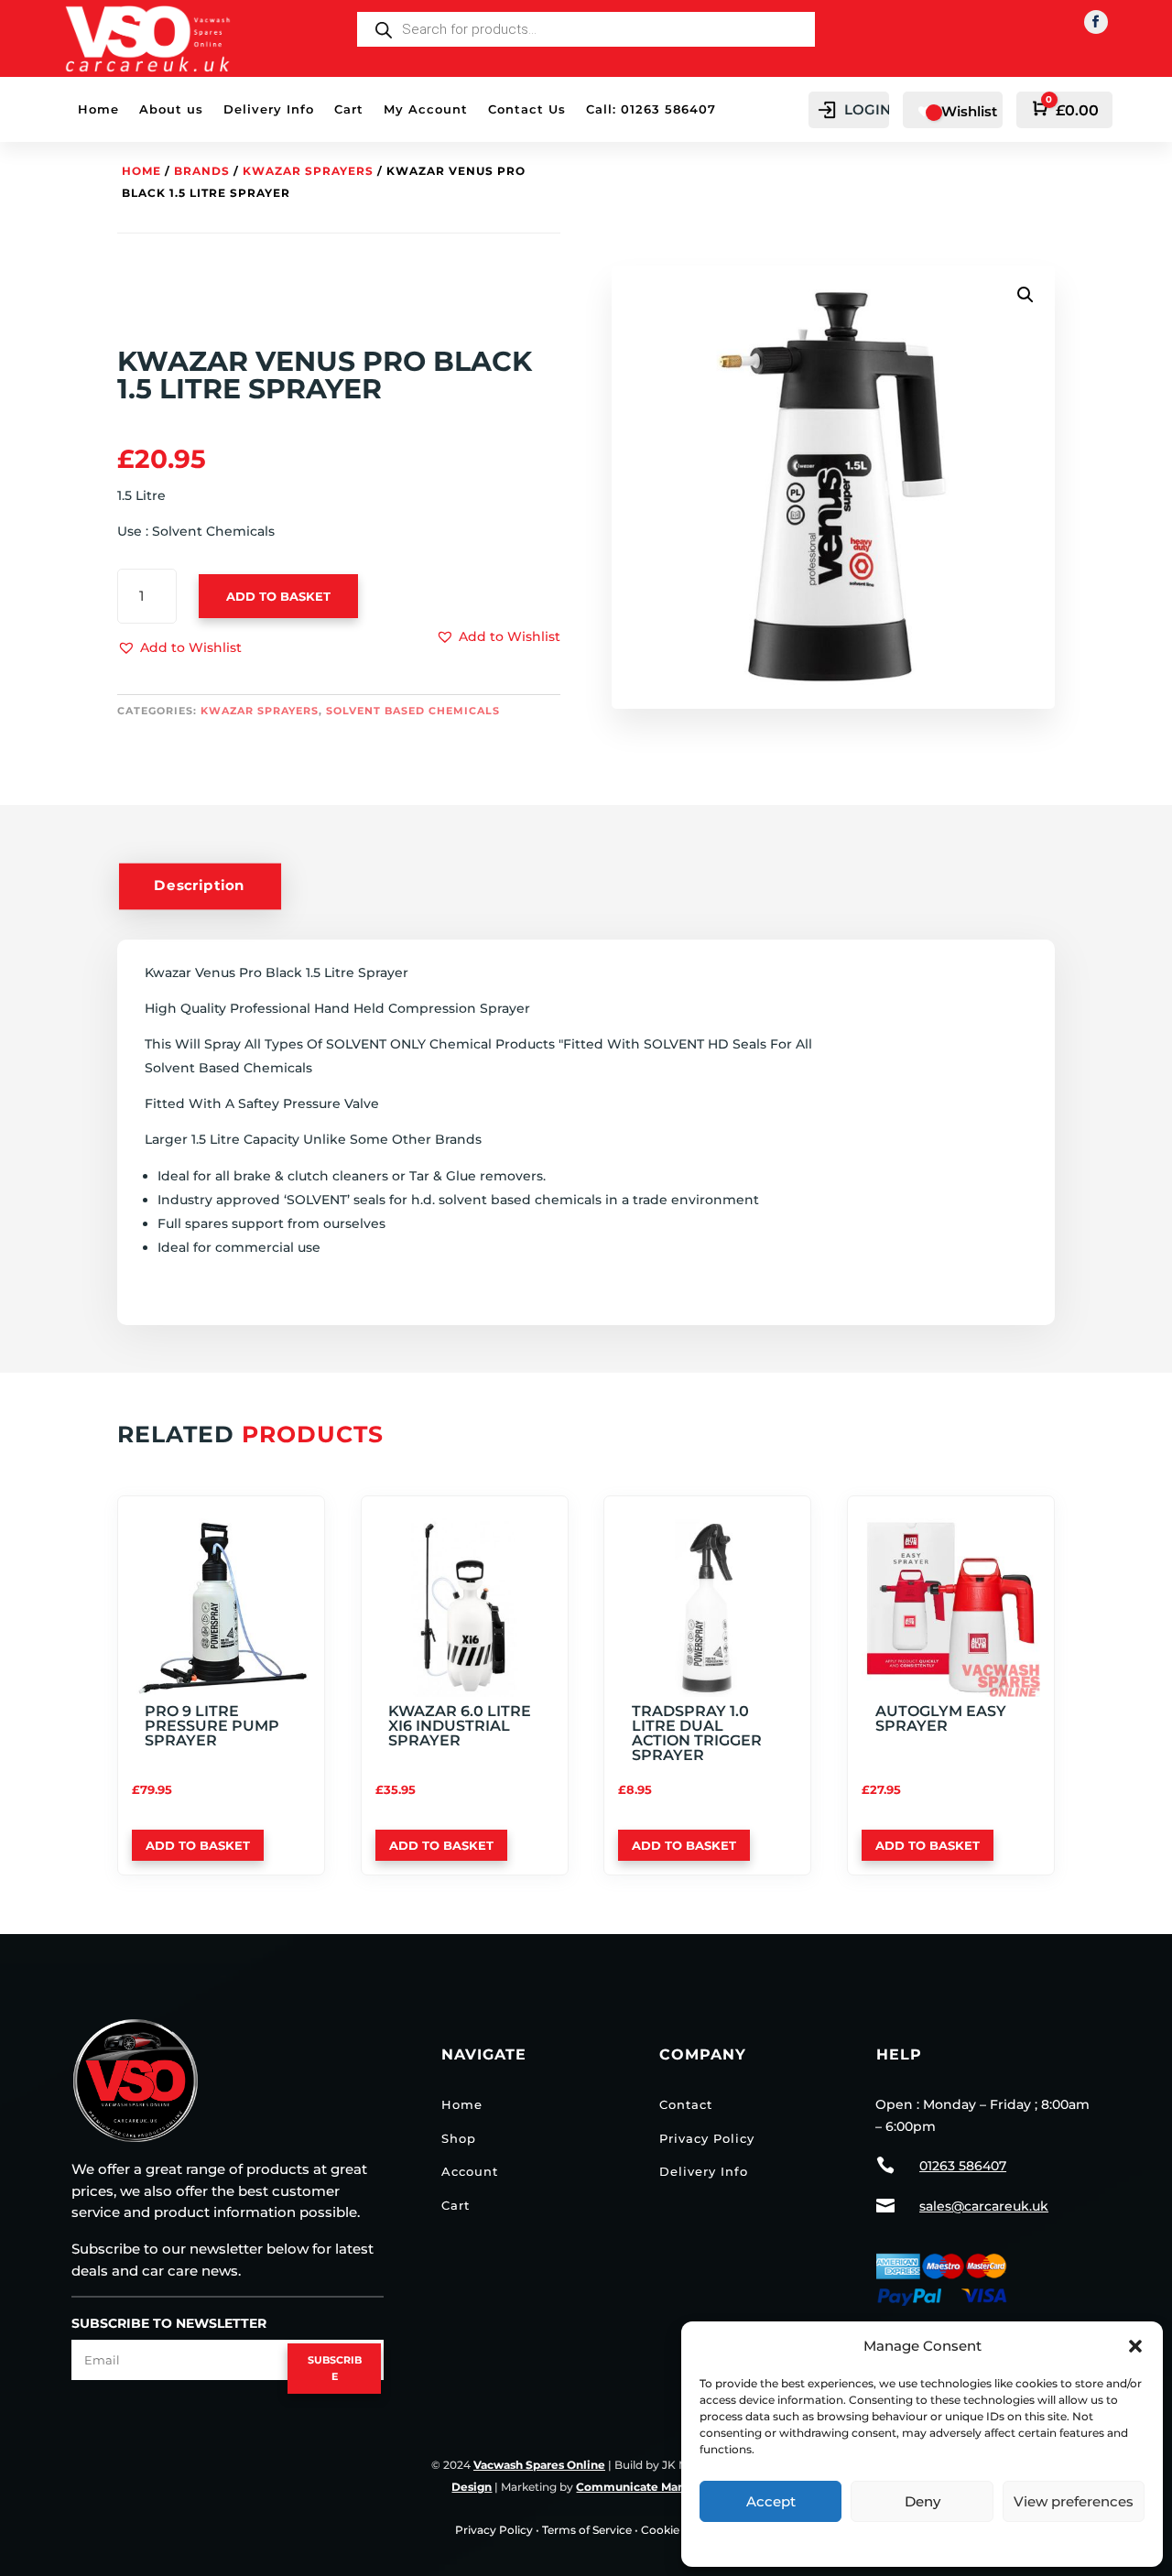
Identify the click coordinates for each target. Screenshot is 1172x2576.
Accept (771, 2501)
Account (470, 2171)
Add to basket (278, 596)
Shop (459, 2138)
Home (98, 109)
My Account (426, 109)
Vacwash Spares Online (539, 2465)
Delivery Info (269, 109)
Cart (349, 109)
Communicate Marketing (648, 2487)
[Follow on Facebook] (1096, 22)
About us (171, 109)
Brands (202, 171)
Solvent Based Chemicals (413, 711)
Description (200, 886)
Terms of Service (587, 2530)
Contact (686, 2104)
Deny (922, 2501)
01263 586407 (963, 2166)
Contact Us (527, 109)
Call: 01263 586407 (651, 109)
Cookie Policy (678, 2530)
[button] (1135, 2346)
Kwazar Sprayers (308, 171)
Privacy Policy (922, 2542)
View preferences (1074, 2501)
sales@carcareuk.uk (984, 2206)
